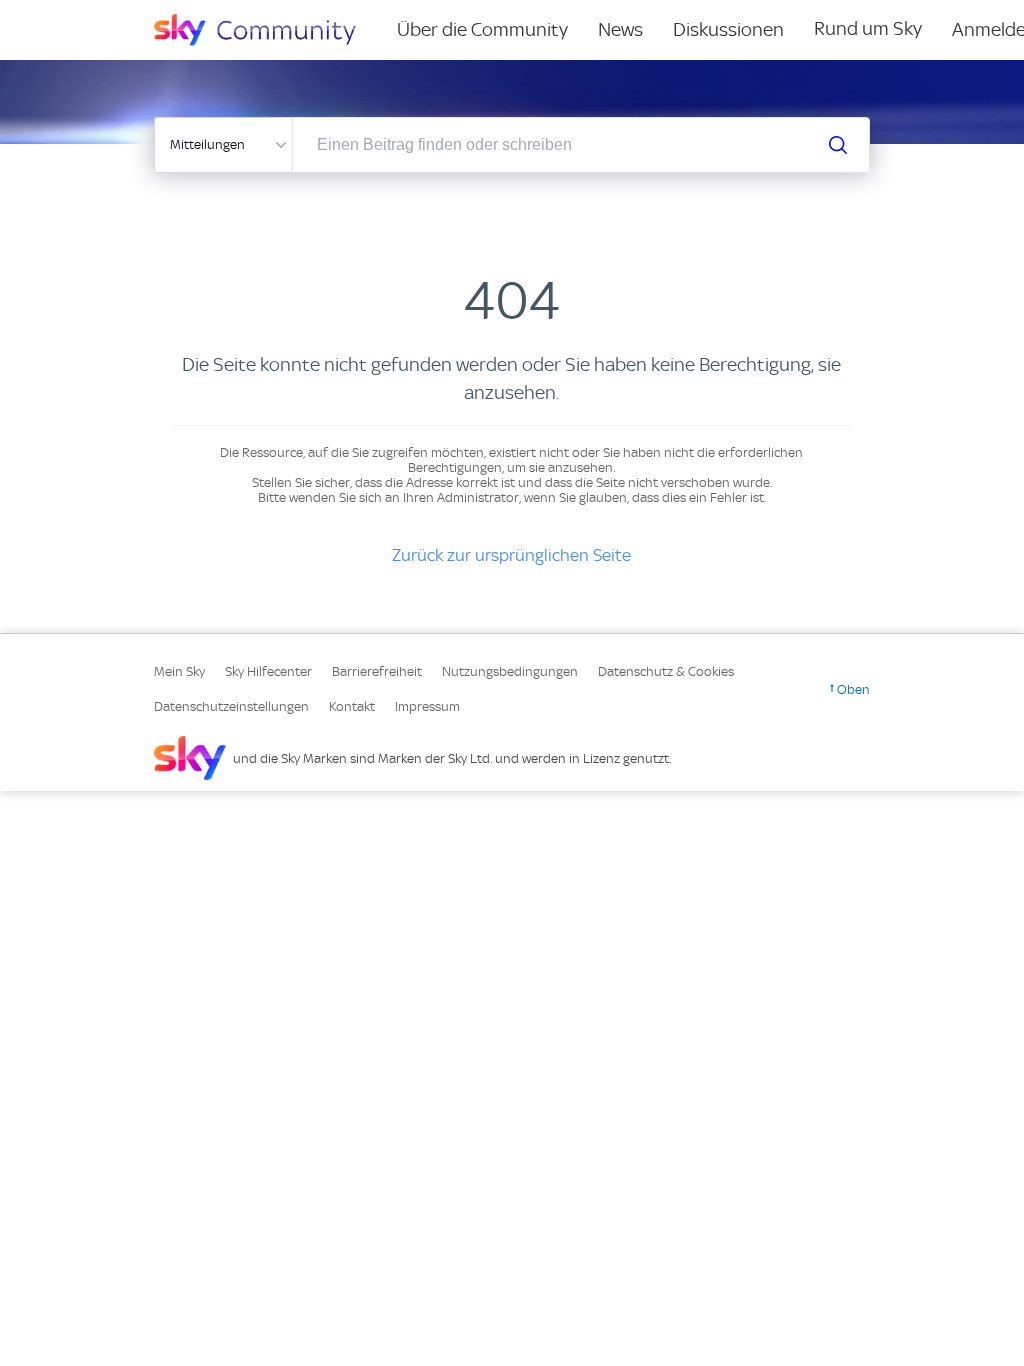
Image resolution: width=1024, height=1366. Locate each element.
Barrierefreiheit (377, 671)
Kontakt (352, 706)
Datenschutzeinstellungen (231, 706)
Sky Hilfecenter (268, 671)
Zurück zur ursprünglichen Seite (511, 555)
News (620, 29)
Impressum (427, 706)
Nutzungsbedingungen (510, 671)
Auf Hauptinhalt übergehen (97, 14)
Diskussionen (728, 29)
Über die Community (482, 29)
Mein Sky (179, 671)
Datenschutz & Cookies (666, 671)
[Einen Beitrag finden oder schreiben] (838, 145)
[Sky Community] (268, 30)
